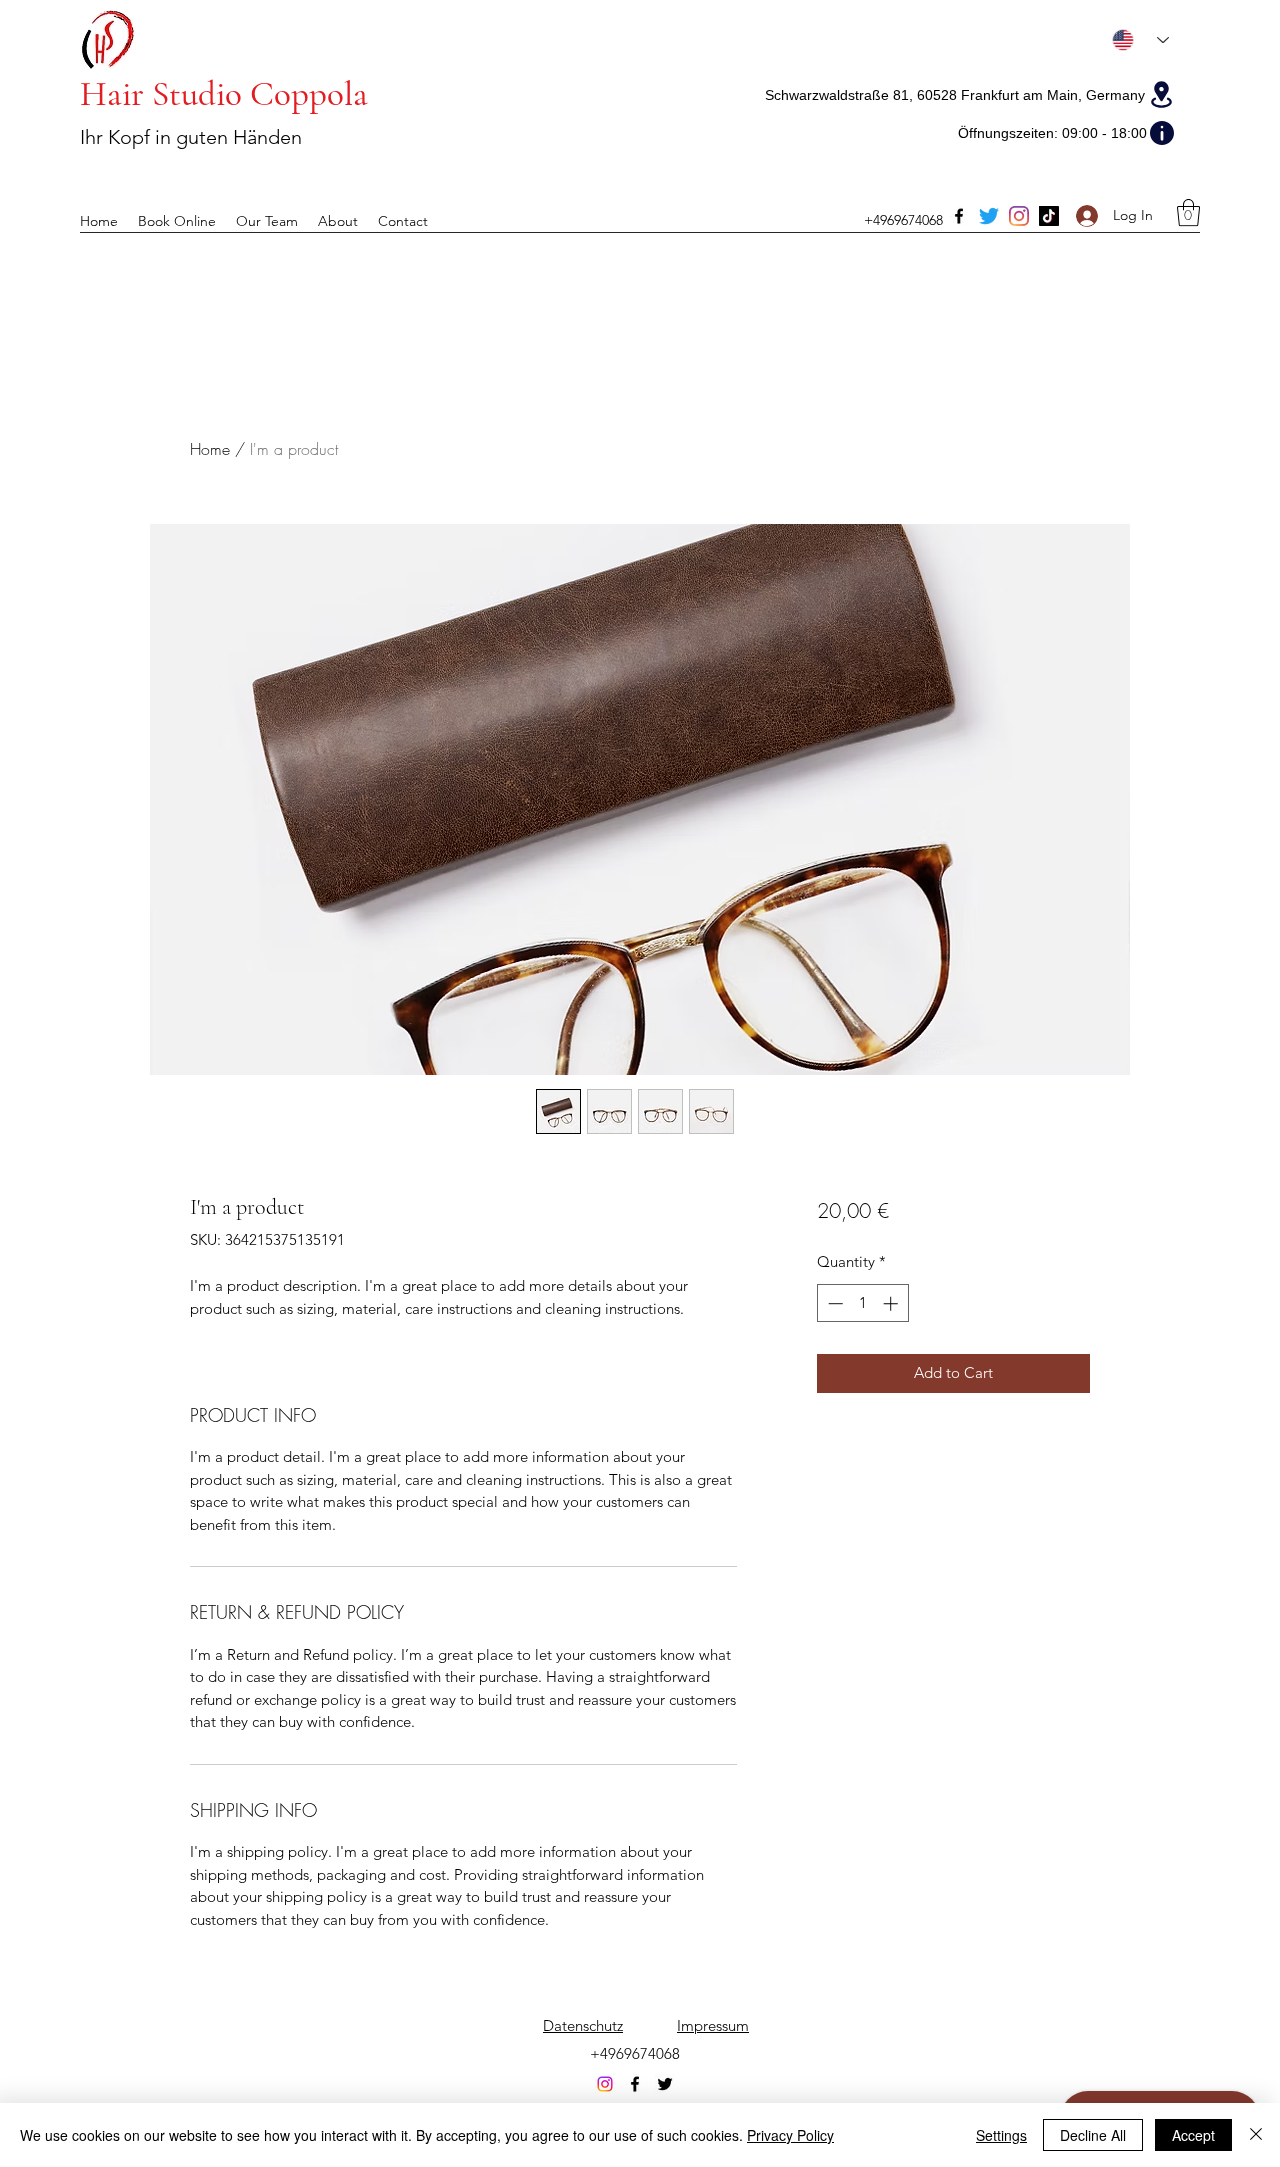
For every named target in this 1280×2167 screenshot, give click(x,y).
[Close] (1256, 2135)
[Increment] (892, 1303)
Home (210, 449)
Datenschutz (583, 2025)
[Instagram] (1019, 216)
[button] (1188, 212)
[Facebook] (959, 216)
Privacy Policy (790, 2135)
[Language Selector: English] (1140, 40)
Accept (1193, 2135)
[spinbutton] (862, 1303)
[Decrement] (833, 1303)
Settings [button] (1001, 2135)
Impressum (713, 2025)
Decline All (1093, 2135)
